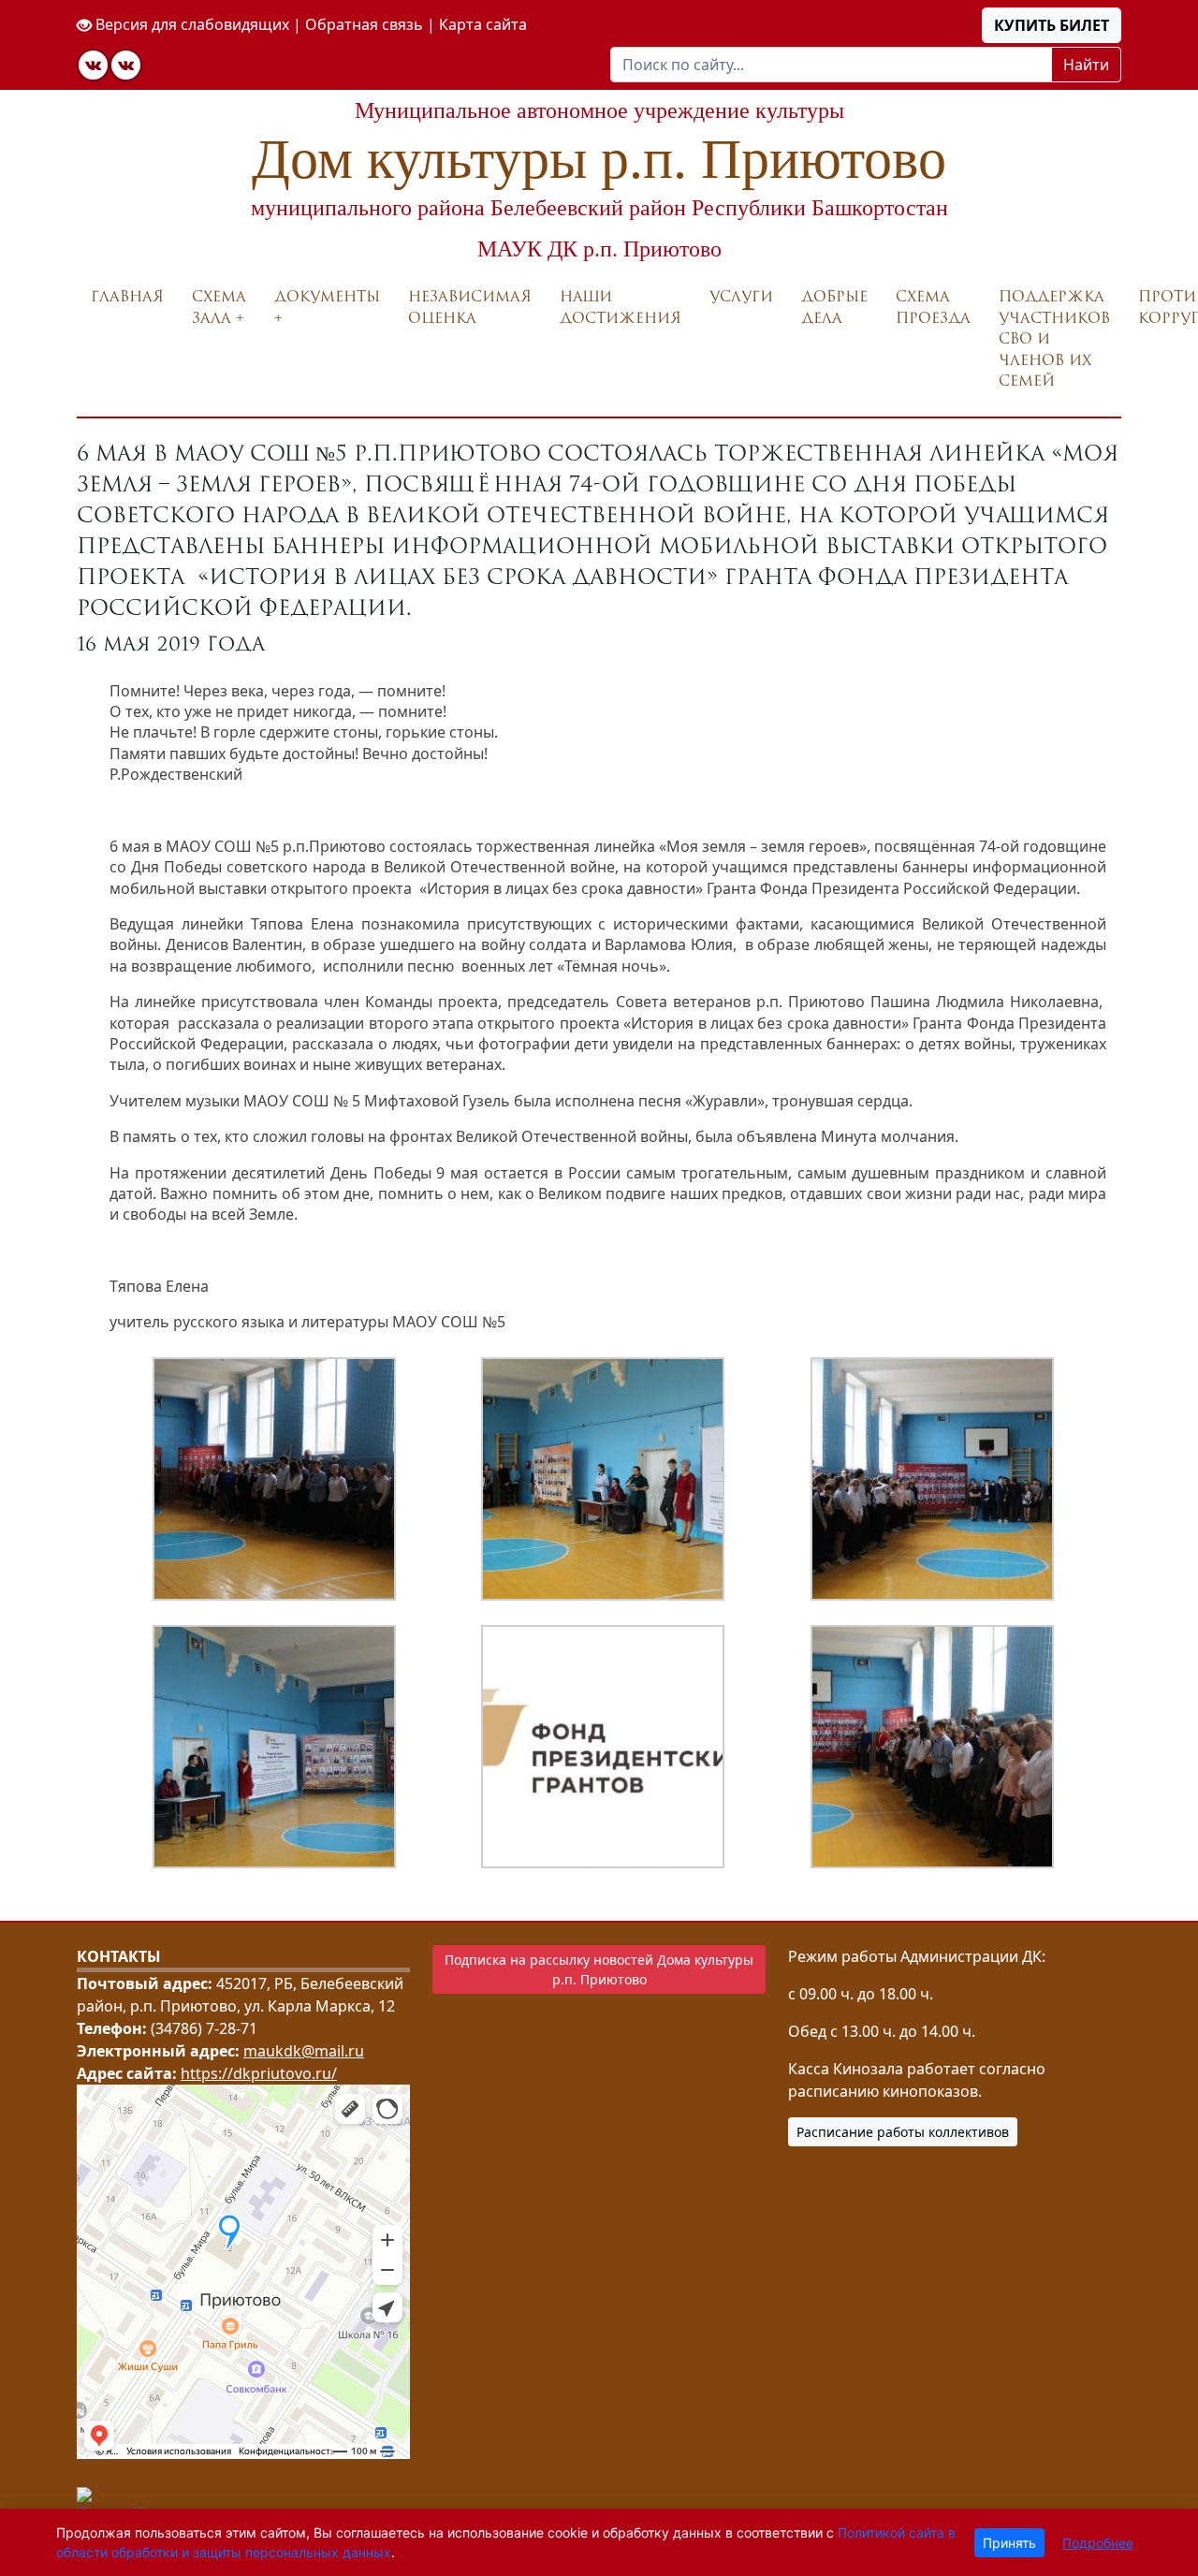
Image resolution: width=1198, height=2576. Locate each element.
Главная (127, 296)
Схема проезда (933, 307)
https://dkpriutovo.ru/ (259, 2073)
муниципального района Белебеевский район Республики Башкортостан (599, 208)
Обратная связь (364, 24)
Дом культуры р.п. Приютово (599, 159)
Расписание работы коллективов (903, 2132)
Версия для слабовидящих (190, 24)
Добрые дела (834, 307)
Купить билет (1052, 25)
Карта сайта (483, 24)
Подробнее (1098, 2543)
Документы (327, 296)
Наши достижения (621, 307)
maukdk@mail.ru (304, 2051)
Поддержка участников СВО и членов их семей (1054, 338)
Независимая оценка (470, 307)
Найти (1086, 65)
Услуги (741, 296)
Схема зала (219, 307)
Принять (1009, 2543)
